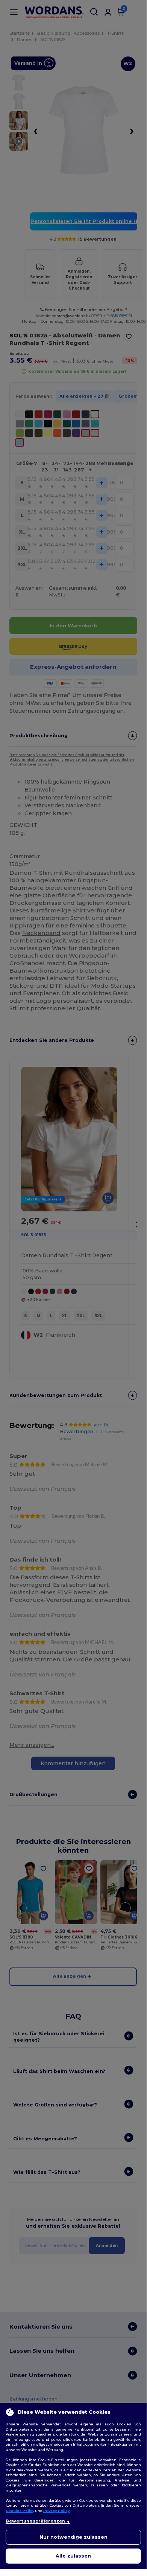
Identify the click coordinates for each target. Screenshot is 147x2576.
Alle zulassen (73, 2556)
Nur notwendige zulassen (73, 2537)
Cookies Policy (20, 2511)
